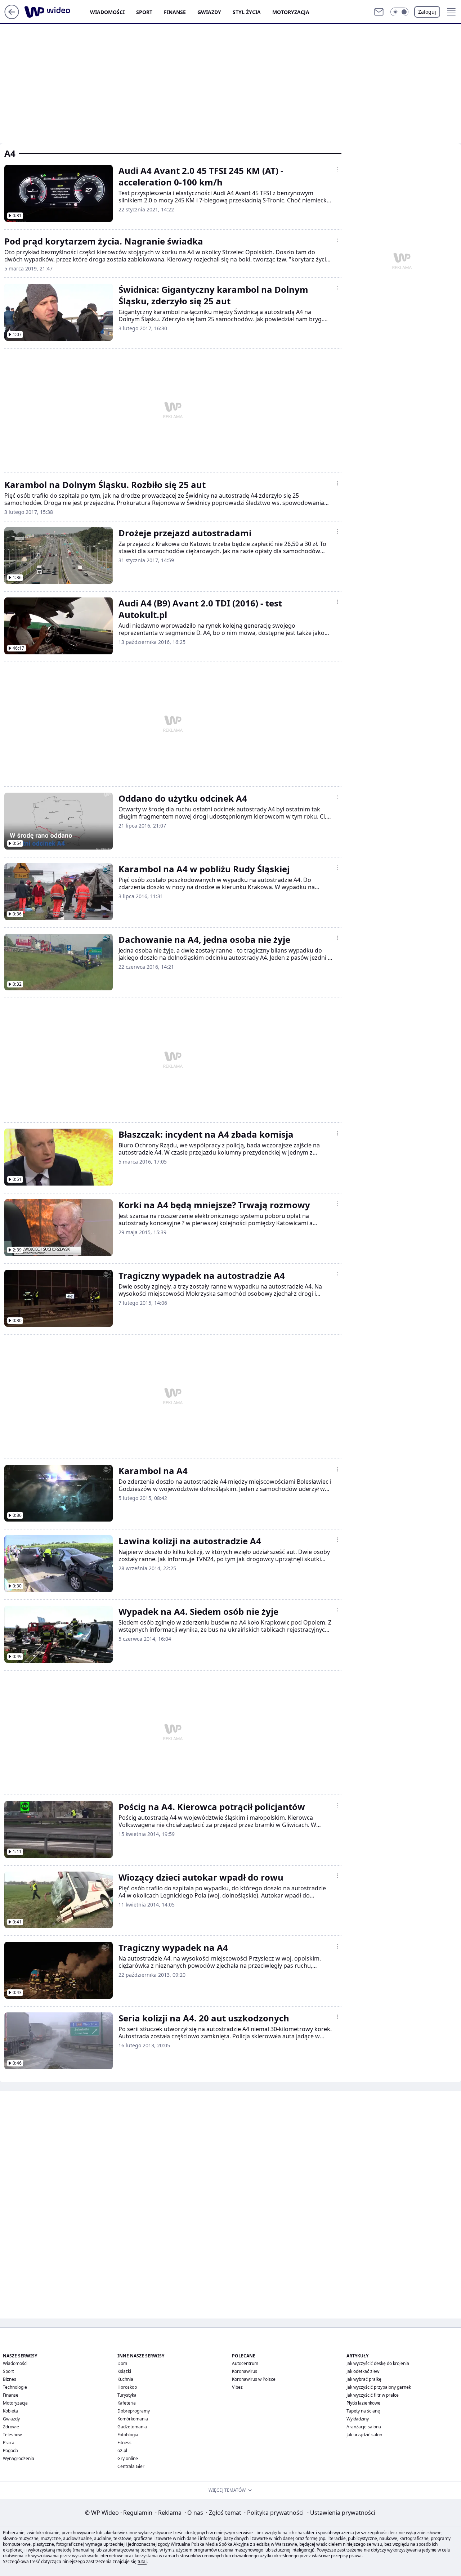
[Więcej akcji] (337, 169)
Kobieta (10, 2411)
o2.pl (122, 2450)
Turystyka (127, 2395)
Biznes (10, 2379)
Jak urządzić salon (364, 2435)
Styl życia (247, 12)
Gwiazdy (209, 12)
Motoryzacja (291, 12)
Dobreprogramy (134, 2411)
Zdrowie (11, 2427)
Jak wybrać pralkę (364, 2379)
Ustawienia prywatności (341, 2513)
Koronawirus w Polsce (254, 2379)
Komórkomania (133, 2419)
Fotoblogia (128, 2435)
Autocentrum (245, 2363)
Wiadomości (107, 12)
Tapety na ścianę (363, 2411)
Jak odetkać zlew (363, 2371)
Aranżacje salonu (364, 2427)
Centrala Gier (131, 2466)
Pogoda (10, 2450)
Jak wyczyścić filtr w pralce (373, 2395)
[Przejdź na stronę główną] (12, 17)
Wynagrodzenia (19, 2458)
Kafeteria (127, 2403)
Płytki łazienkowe (363, 2403)
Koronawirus (245, 2371)
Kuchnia (125, 2379)
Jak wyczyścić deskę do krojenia (378, 2363)
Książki (124, 2371)
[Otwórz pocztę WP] (379, 12)
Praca (9, 2443)
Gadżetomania (132, 2427)
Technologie (15, 2387)
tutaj (142, 2561)
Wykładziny (358, 2419)
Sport (144, 12)
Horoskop (127, 2387)
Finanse (175, 12)
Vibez (237, 2387)
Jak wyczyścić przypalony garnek (379, 2387)
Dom (122, 2363)
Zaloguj (427, 12)
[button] (399, 12)
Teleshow (12, 2435)
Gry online (128, 2458)
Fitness (124, 2443)
